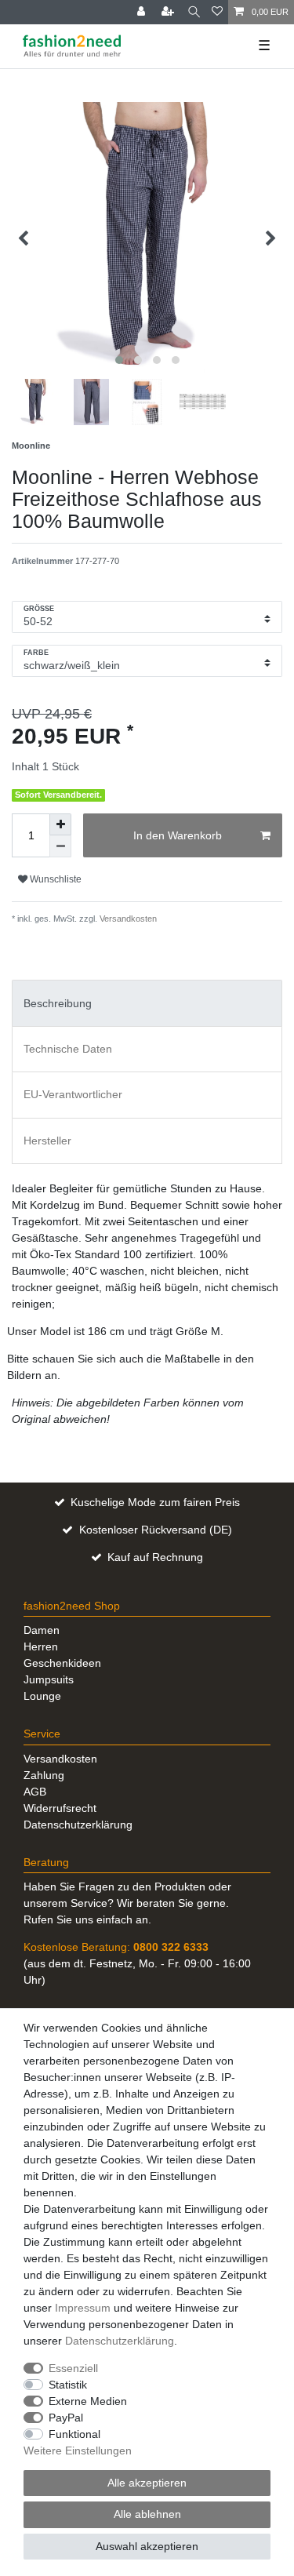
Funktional (74, 2434)
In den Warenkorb (178, 835)
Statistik (68, 2385)
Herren (41, 1646)
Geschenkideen (62, 1663)
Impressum (83, 2308)
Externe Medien (88, 2401)
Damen (42, 1630)
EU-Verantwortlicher (73, 1094)
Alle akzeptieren (147, 2483)
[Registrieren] (169, 12)
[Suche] (194, 12)
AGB (35, 1792)
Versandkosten (127, 919)
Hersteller (47, 1141)
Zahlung (44, 1775)
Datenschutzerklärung (78, 1825)
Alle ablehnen (147, 2514)
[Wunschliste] (217, 12)
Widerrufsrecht (60, 1808)
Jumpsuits (49, 1679)
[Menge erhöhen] (60, 824)
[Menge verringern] (60, 846)
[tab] (147, 1003)
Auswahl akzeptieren (147, 2546)
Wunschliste (54, 879)
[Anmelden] (143, 12)
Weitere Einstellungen (78, 2450)
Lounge (42, 1696)
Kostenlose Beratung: (116, 1947)
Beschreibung (58, 1003)
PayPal (66, 2418)
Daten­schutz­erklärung (120, 2341)
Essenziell (73, 2368)
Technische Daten (68, 1049)
